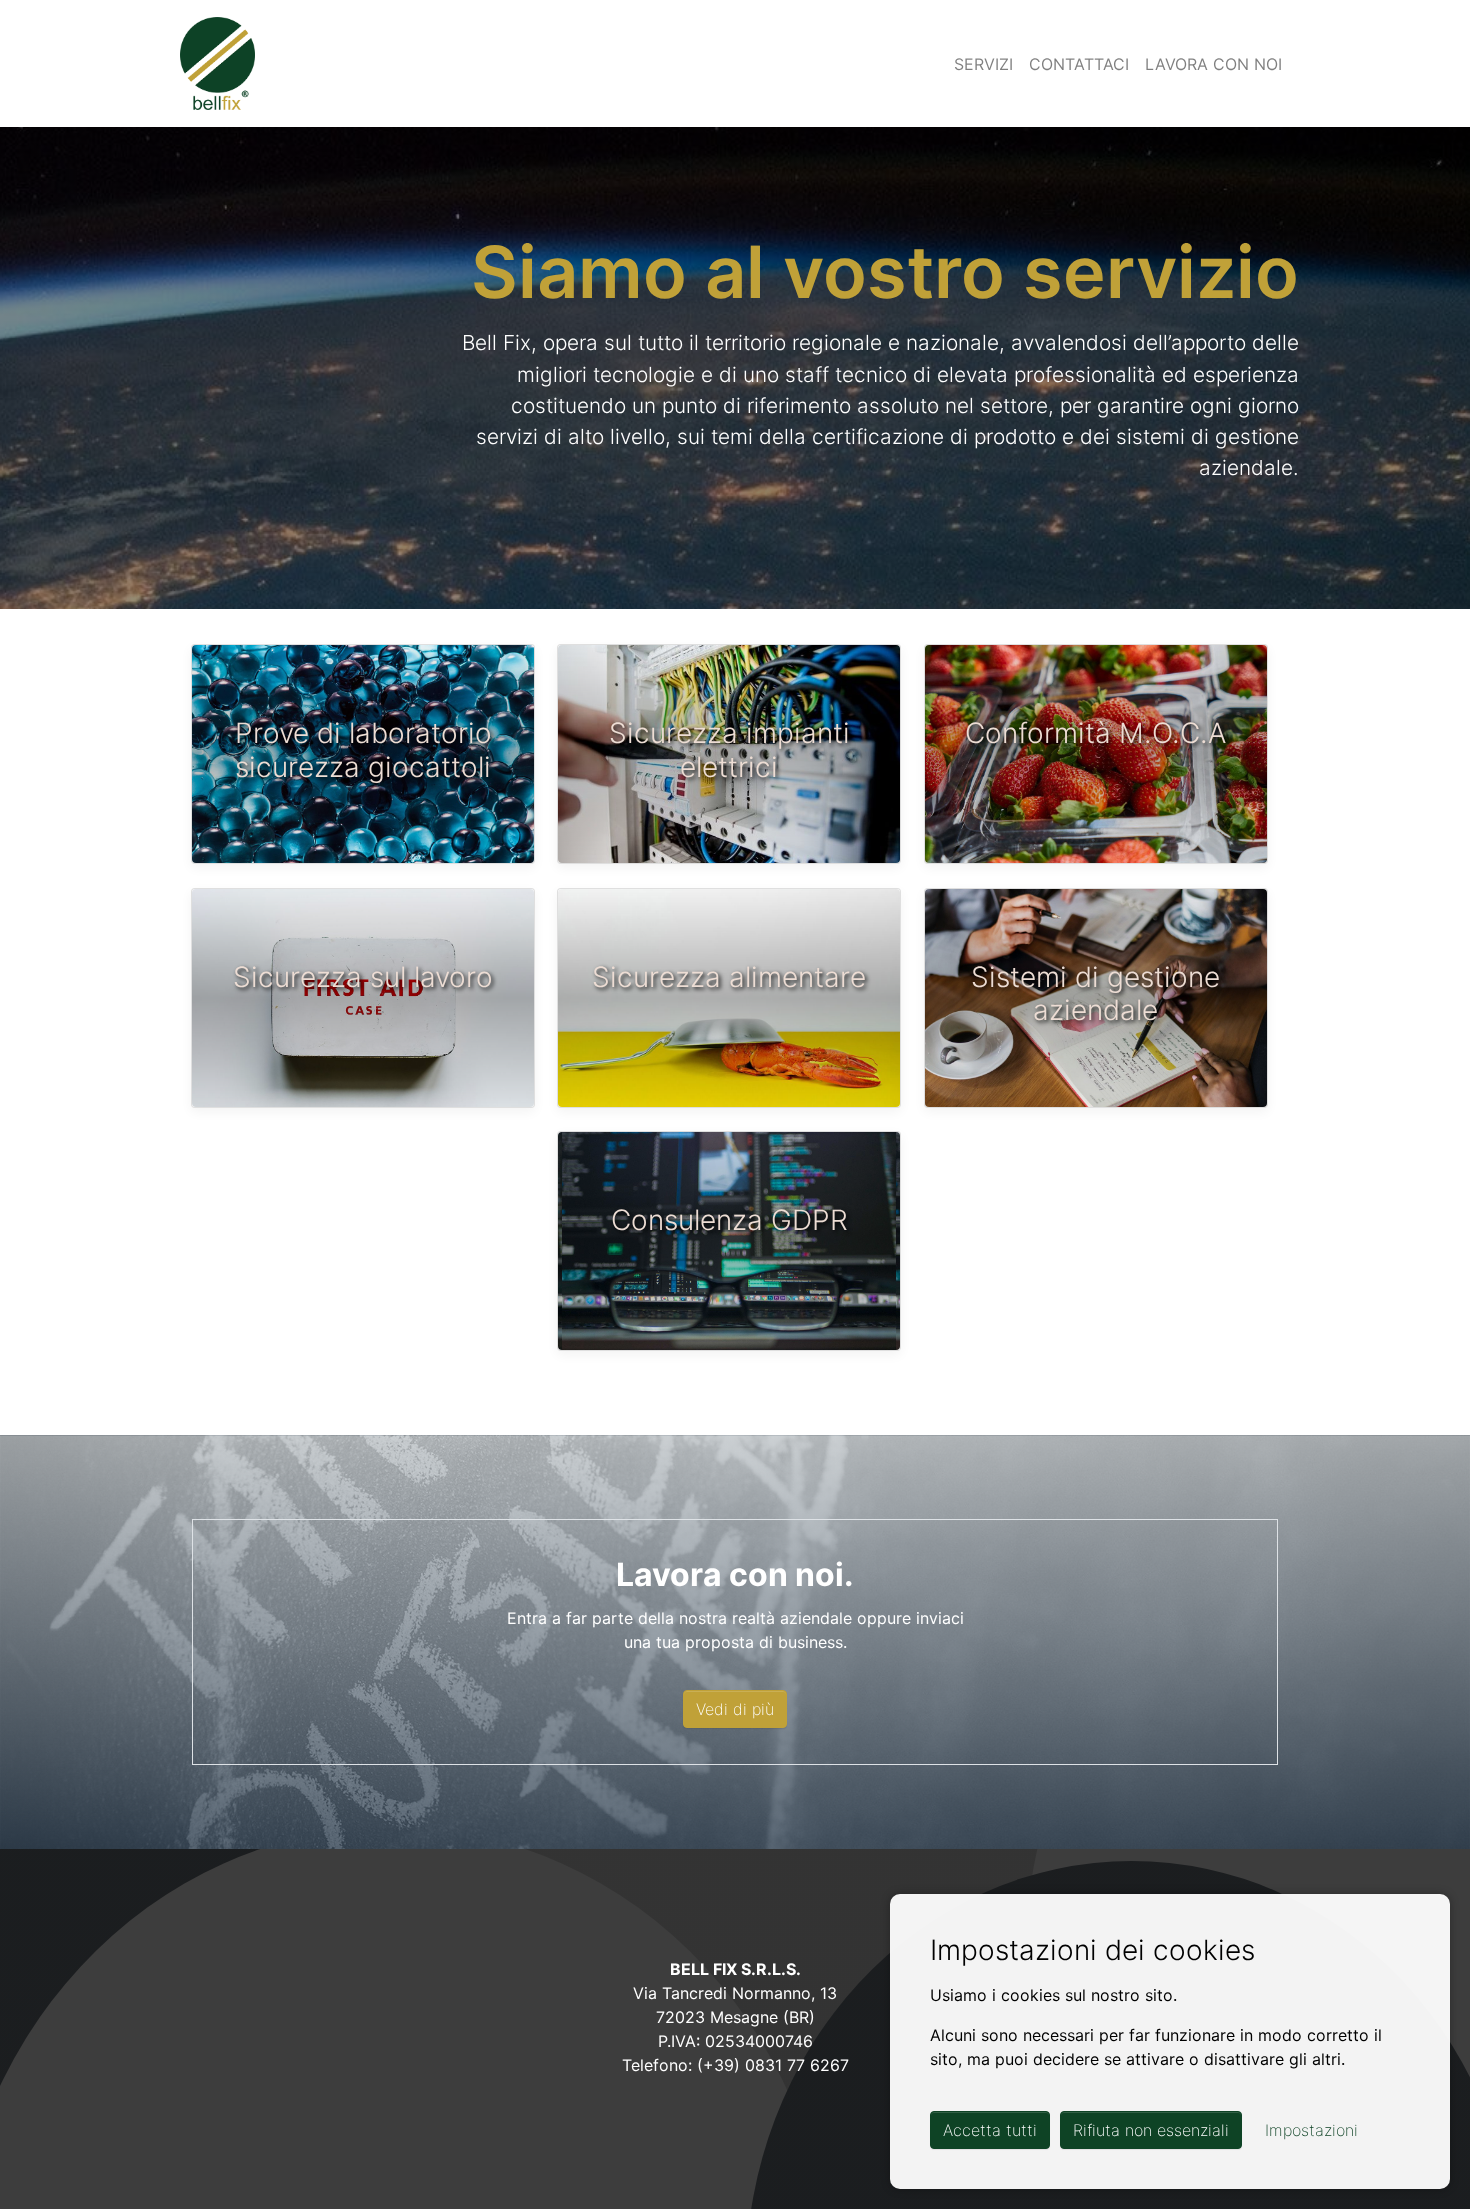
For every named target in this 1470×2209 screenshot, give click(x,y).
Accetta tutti (990, 2130)
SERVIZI (983, 64)
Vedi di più (735, 1709)
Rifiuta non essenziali (1151, 2130)
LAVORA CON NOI (1213, 64)
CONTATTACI (1079, 64)
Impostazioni (1311, 2130)
